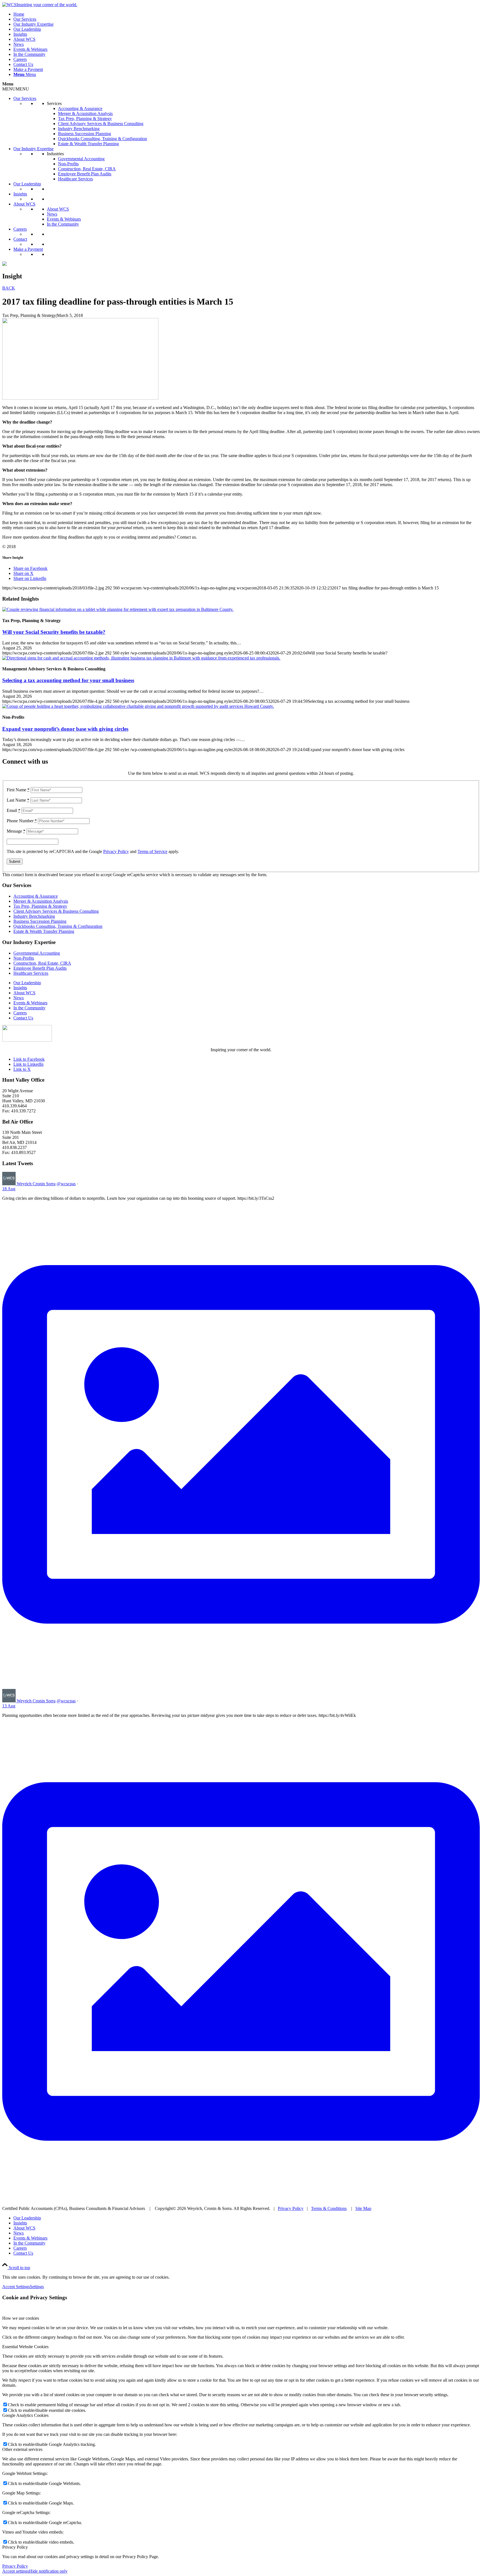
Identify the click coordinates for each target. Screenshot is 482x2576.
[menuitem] (247, 14)
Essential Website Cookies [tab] (25, 2347)
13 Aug (9, 1706)
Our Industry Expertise (33, 149)
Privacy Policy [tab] (15, 2547)
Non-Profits (68, 164)
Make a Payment (28, 249)
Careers (20, 229)
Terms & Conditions (329, 2208)
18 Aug (9, 1189)
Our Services (25, 98)
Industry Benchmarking (79, 129)
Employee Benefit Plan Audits (85, 174)
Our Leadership (27, 184)
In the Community (63, 224)
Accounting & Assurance (80, 108)
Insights (20, 194)
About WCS (24, 204)
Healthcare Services (75, 179)
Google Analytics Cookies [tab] (25, 2415)
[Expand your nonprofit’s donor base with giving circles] (138, 706)
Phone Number (22, 821)
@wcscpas (66, 1184)
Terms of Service (152, 851)
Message (16, 831)
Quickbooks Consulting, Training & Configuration (103, 139)
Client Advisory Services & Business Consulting (101, 124)
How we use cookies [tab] (21, 2318)
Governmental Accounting (81, 159)
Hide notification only (48, 2571)
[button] (16, 89)
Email (14, 810)
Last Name (18, 800)
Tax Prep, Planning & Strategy (85, 119)
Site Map (363, 2208)
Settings (37, 2287)
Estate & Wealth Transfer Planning (88, 144)
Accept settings (16, 2571)
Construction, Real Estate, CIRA (87, 169)
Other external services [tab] (22, 2449)
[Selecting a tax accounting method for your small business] (141, 658)
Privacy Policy (116, 851)
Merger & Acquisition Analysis (85, 113)
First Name (18, 790)
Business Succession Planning (85, 134)
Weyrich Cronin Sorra (36, 1184)
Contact (20, 239)
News (52, 214)
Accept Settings (16, 2287)
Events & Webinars (64, 219)
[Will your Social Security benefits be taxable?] (118, 609)
